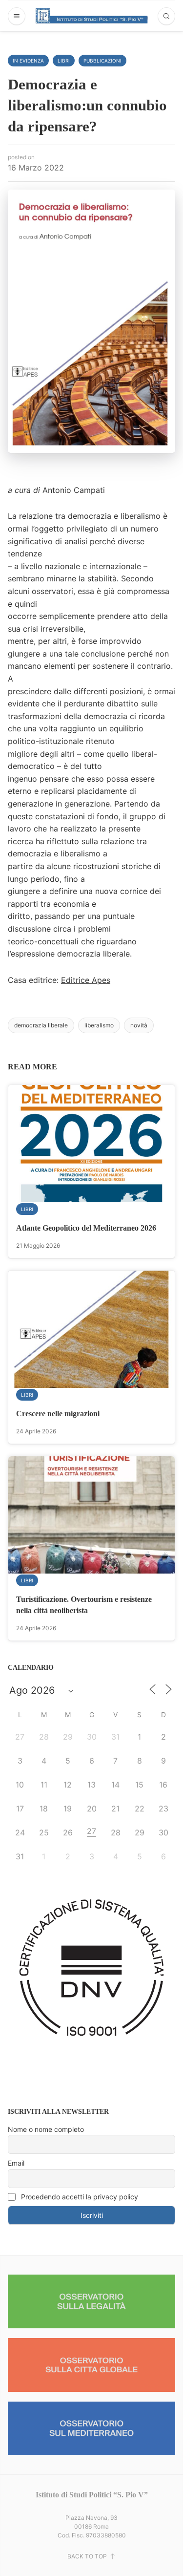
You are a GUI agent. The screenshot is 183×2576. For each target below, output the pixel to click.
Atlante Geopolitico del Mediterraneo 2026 (86, 1228)
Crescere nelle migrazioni (58, 1414)
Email (16, 2163)
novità (139, 1025)
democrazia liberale (41, 1025)
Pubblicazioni (102, 61)
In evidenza (28, 61)
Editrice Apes (86, 980)
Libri (64, 61)
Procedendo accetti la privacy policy (79, 2197)
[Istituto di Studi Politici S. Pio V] (92, 16)
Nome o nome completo (46, 2129)
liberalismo (99, 1025)
